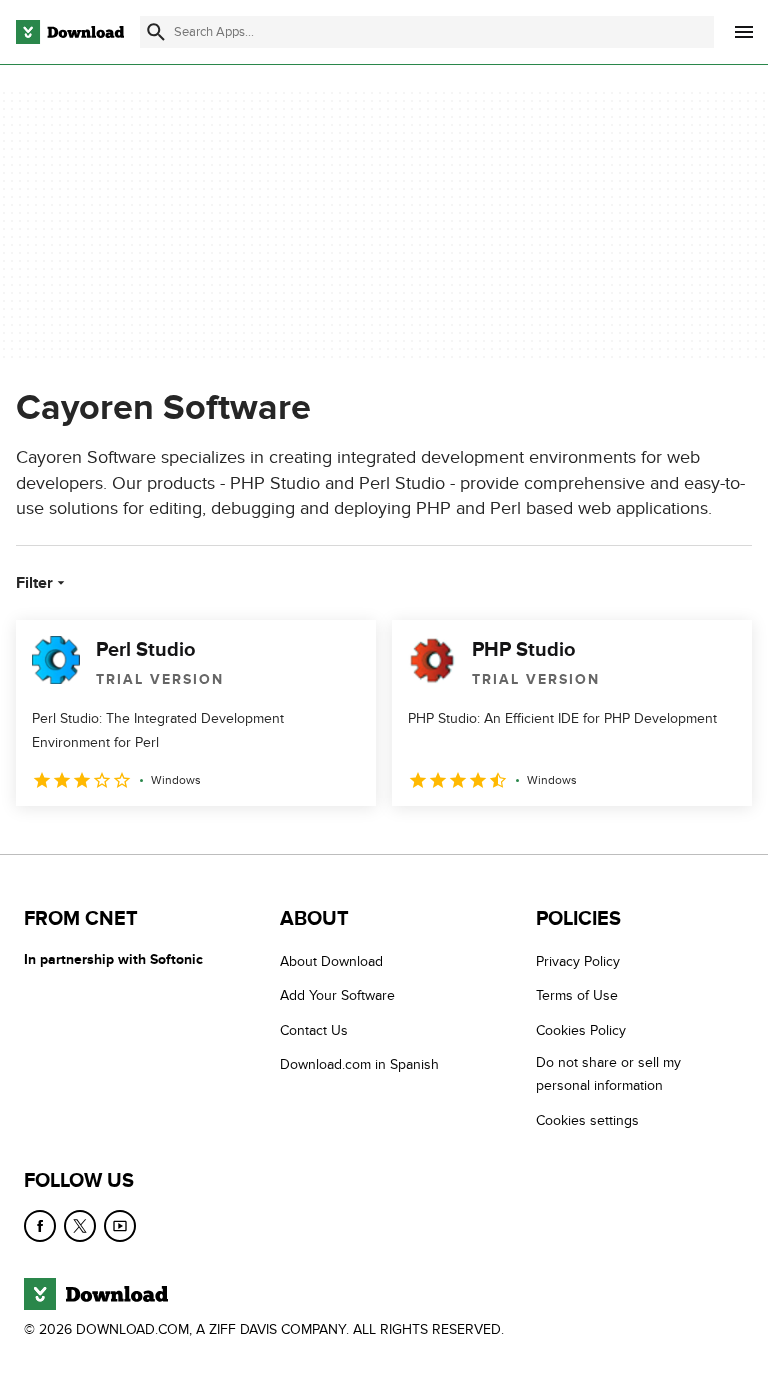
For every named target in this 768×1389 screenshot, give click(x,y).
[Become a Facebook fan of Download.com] (40, 1226)
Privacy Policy (578, 961)
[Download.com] (70, 32)
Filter (34, 583)
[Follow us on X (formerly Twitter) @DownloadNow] (80, 1226)
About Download (331, 961)
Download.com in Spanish (359, 1064)
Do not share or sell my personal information (608, 1074)
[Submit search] (156, 32)
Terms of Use (577, 995)
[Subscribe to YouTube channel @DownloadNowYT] (120, 1226)
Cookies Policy (581, 1029)
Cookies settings (587, 1119)
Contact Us (314, 1029)
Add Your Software (337, 995)
